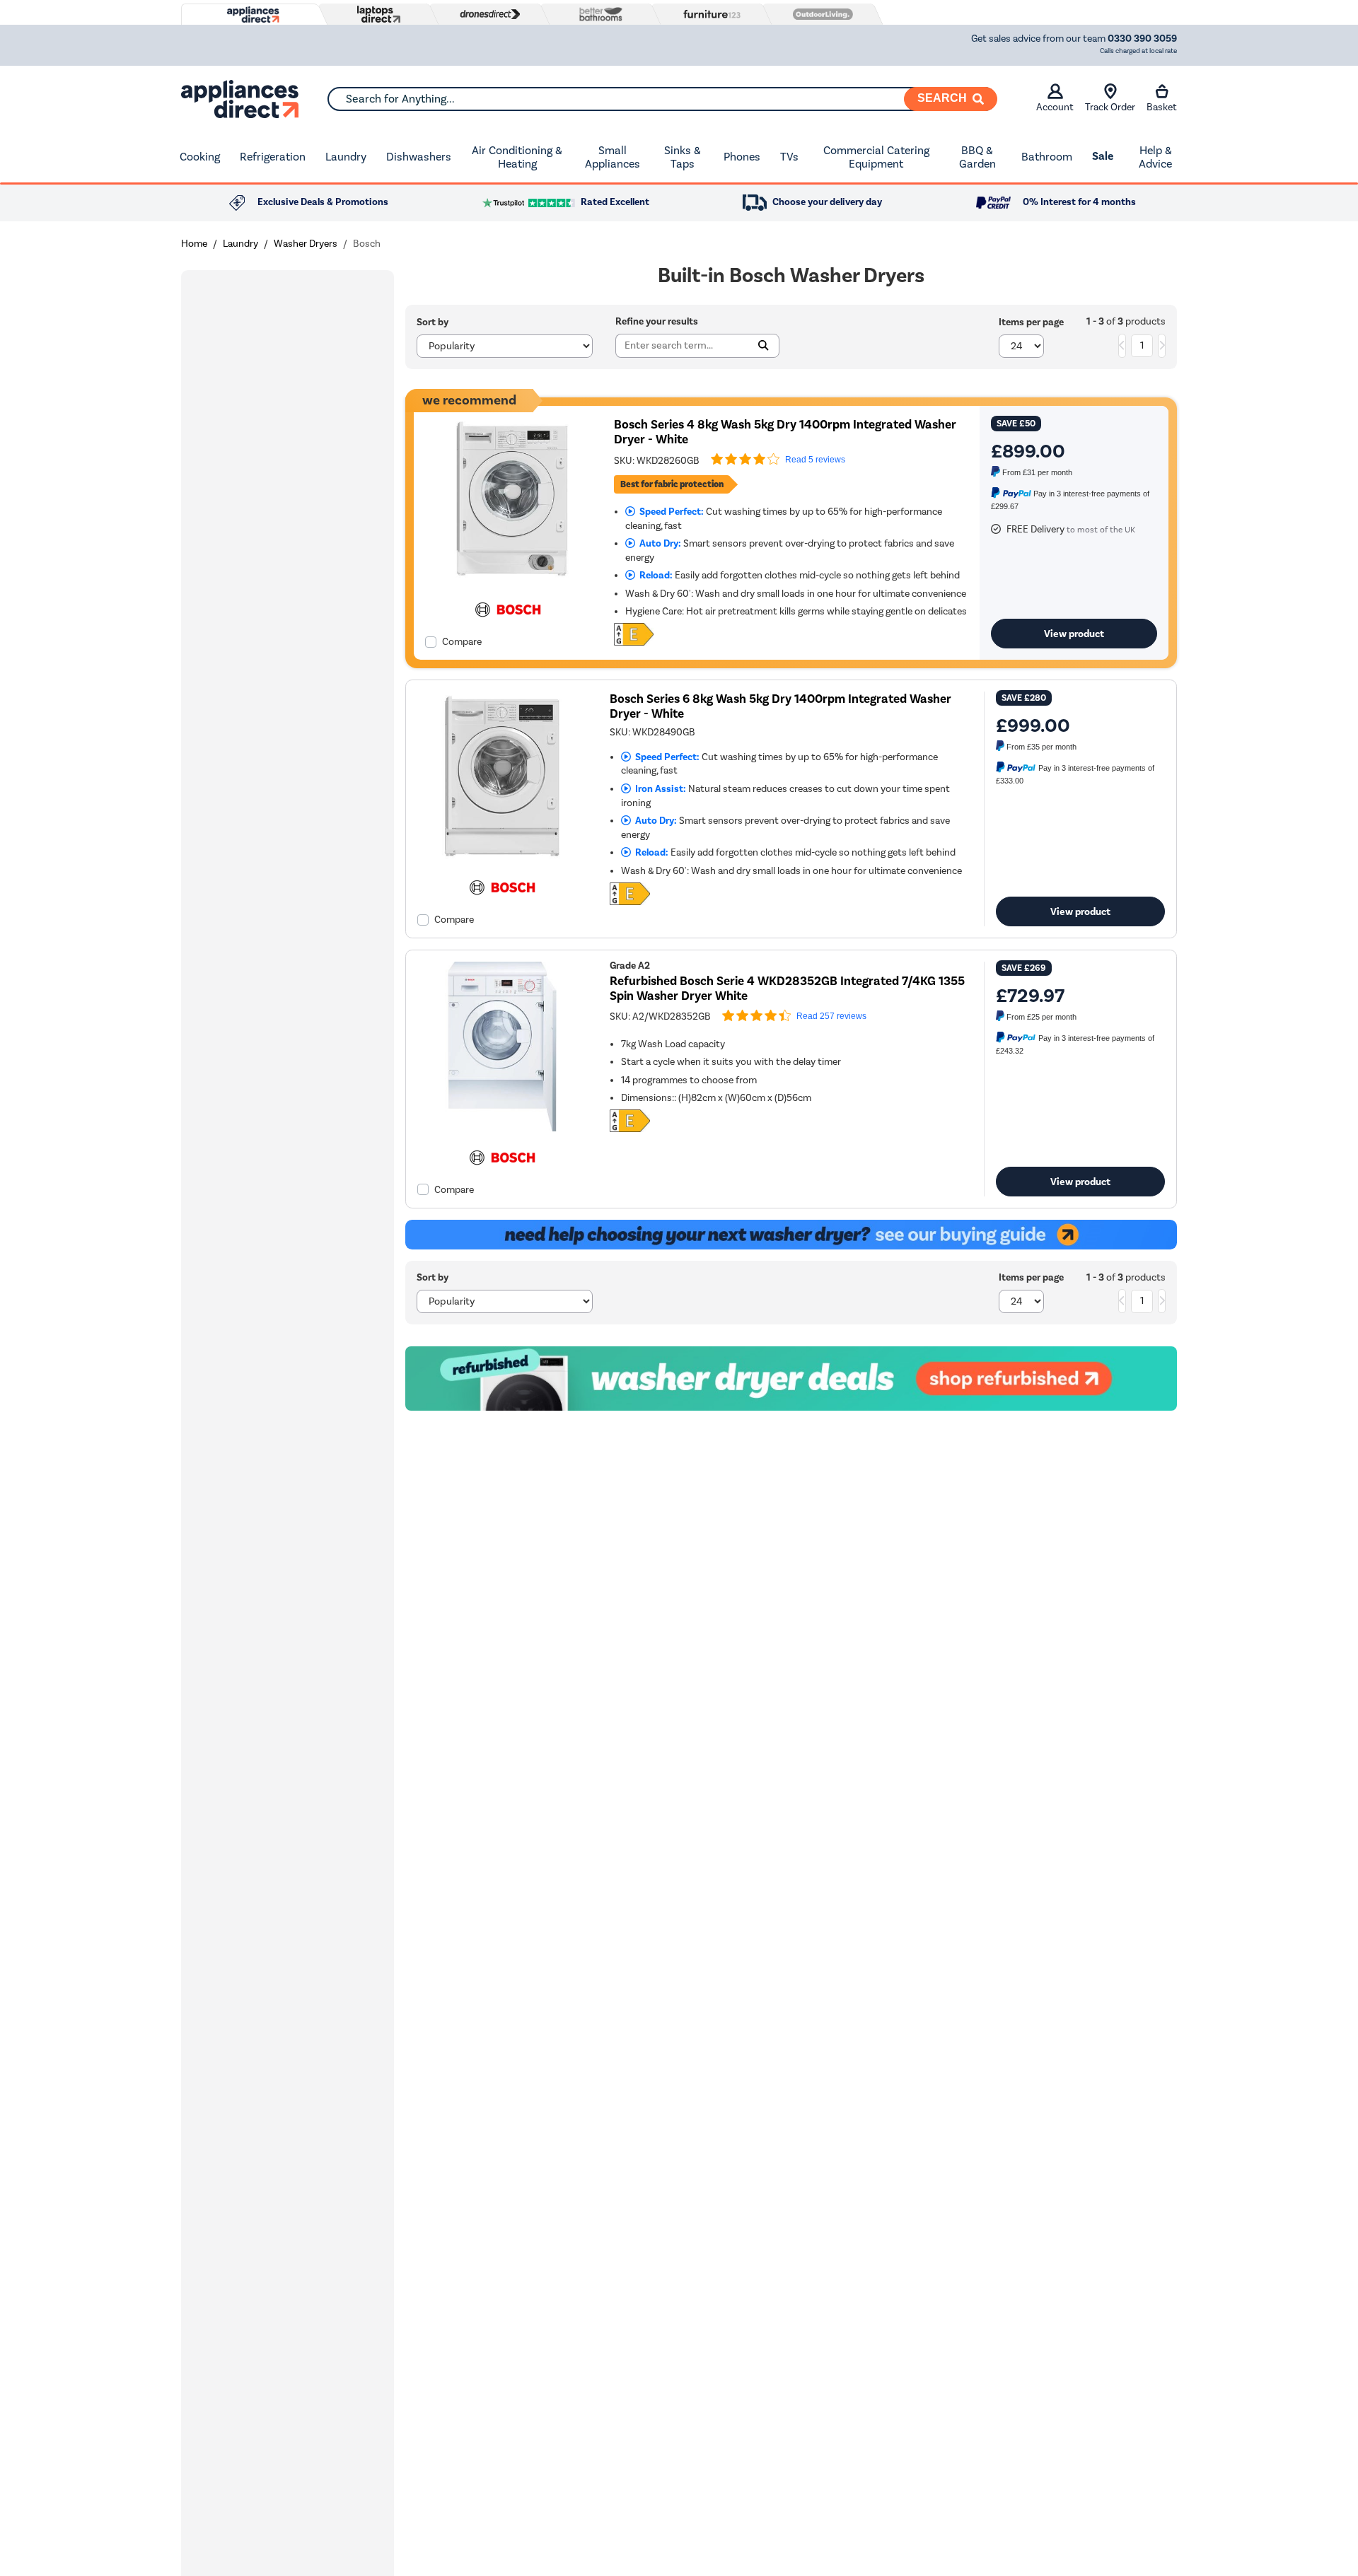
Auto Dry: (658, 543)
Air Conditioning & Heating (517, 157)
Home (194, 244)
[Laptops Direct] (376, 14)
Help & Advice (1155, 157)
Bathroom (1047, 157)
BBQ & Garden (977, 157)
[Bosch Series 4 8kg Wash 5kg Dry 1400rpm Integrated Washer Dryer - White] (508, 580)
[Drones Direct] (487, 14)
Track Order (1110, 107)
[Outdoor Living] (820, 14)
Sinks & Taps (683, 157)
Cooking (200, 157)
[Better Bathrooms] (598, 14)
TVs (789, 157)
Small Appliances (613, 157)
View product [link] (1074, 634)
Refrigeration (273, 157)
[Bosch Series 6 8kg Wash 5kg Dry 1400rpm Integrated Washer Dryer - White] (502, 858)
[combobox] (662, 99)
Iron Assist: (658, 789)
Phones (742, 157)
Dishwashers (419, 157)
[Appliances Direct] (252, 15)
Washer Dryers (306, 244)
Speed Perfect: (669, 512)
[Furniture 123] (709, 14)
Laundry (346, 157)
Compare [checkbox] (462, 642)
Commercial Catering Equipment (876, 157)
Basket (1162, 107)
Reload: (654, 575)
